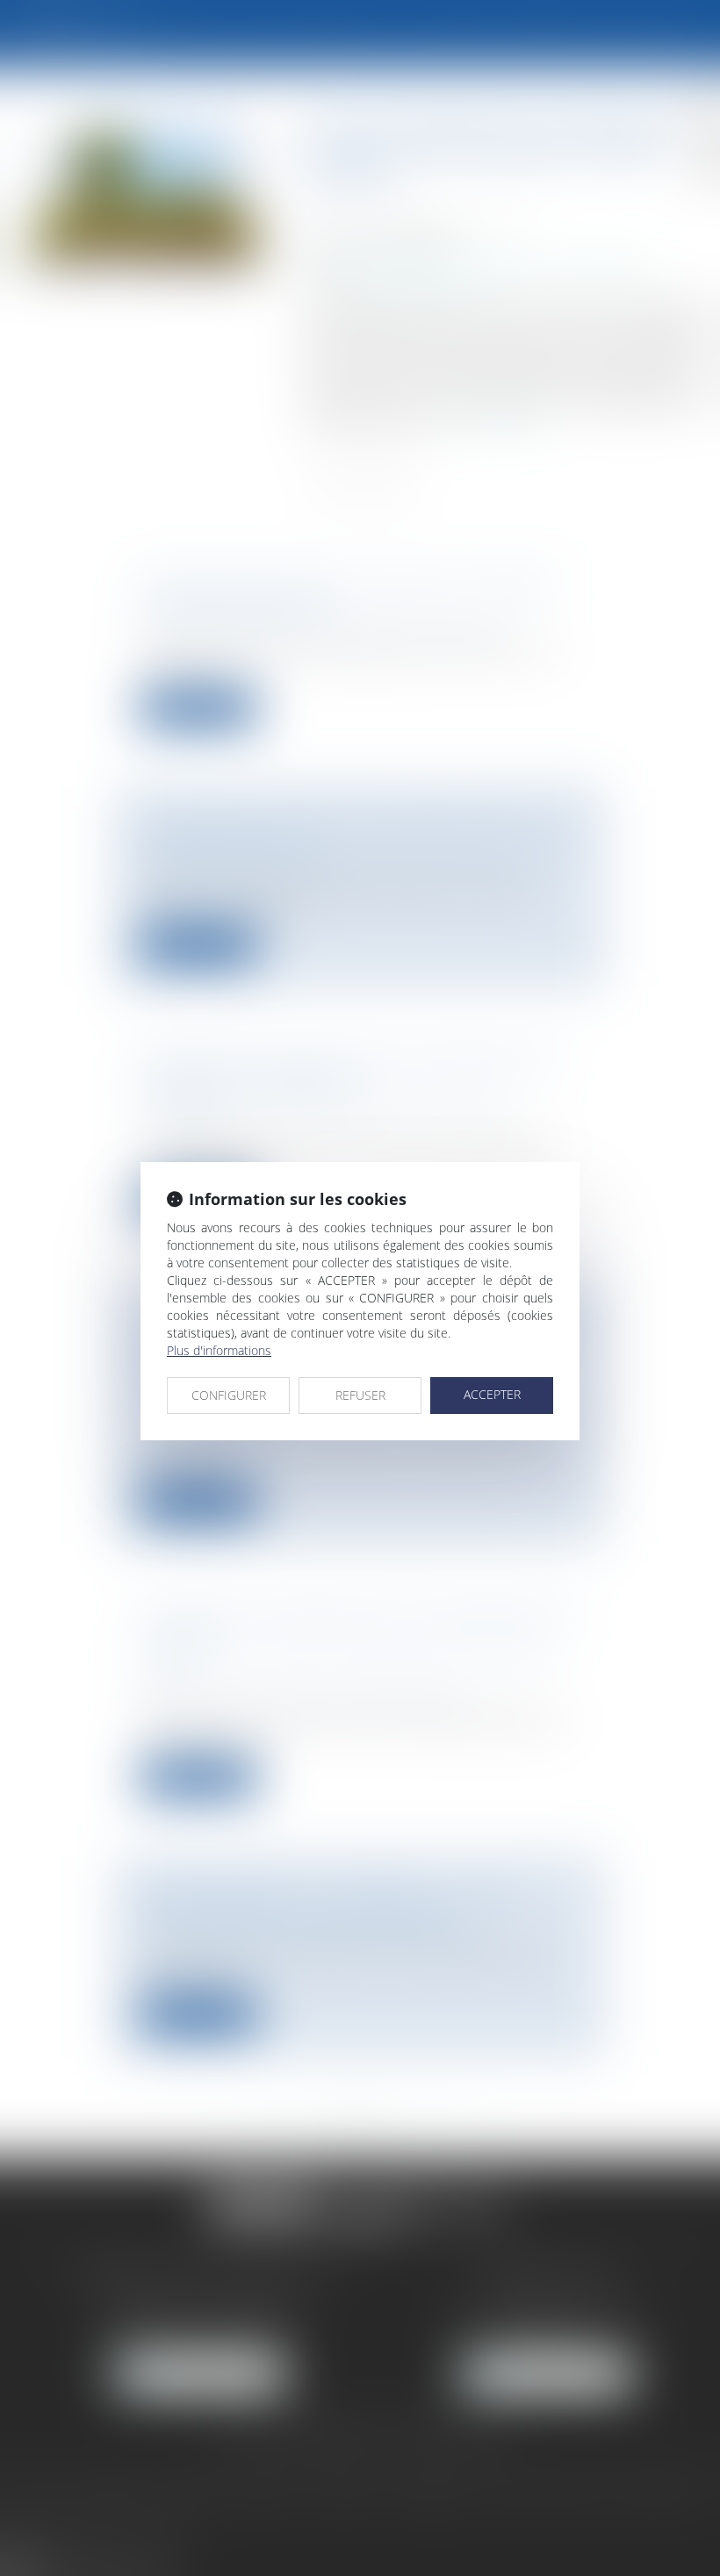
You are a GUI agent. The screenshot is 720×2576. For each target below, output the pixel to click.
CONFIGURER (229, 1395)
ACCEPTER (492, 1394)
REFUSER (360, 1395)
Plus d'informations (219, 1350)
